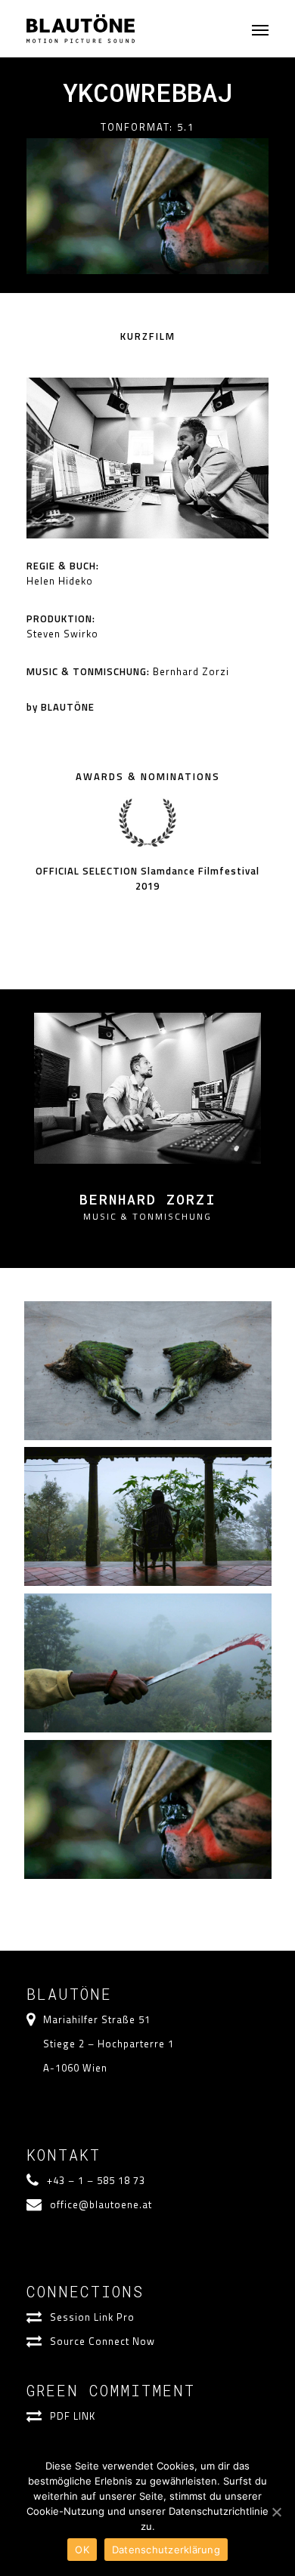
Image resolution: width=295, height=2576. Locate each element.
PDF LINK (73, 2416)
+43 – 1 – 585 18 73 (96, 2180)
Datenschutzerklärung (166, 2550)
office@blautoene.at (101, 2204)
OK (82, 2550)
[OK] (276, 2512)
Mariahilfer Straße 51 (97, 2019)
